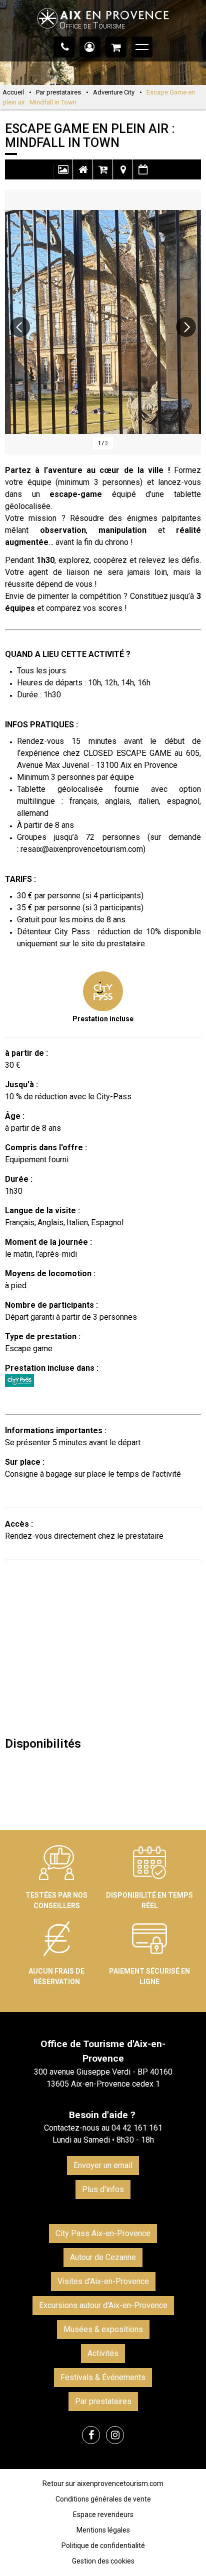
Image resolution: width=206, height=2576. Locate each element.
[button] (116, 47)
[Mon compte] (90, 47)
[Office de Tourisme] (103, 33)
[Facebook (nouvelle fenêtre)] (91, 2435)
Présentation (83, 174)
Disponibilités (143, 174)
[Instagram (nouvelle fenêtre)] (115, 2435)
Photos (63, 174)
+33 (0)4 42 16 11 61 (64, 47)
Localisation (123, 174)
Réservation (103, 174)
